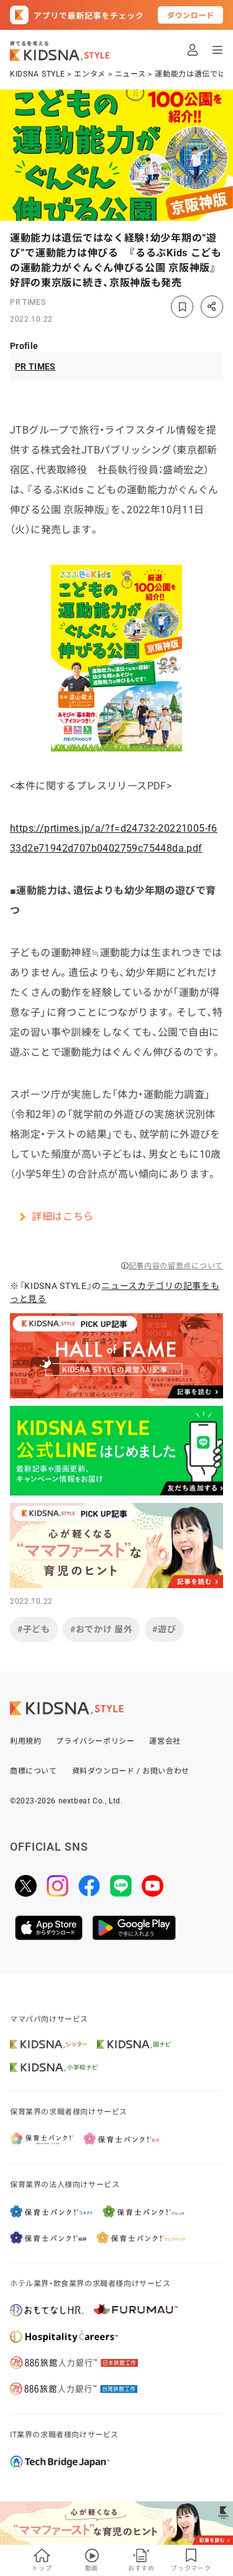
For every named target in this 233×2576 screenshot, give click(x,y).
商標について (34, 1771)
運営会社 (165, 1741)
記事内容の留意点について (176, 1266)
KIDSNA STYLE (37, 74)
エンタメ (90, 74)
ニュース (130, 74)
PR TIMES (28, 302)
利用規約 (25, 1741)
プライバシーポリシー (95, 1741)
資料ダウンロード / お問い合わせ (131, 1771)
